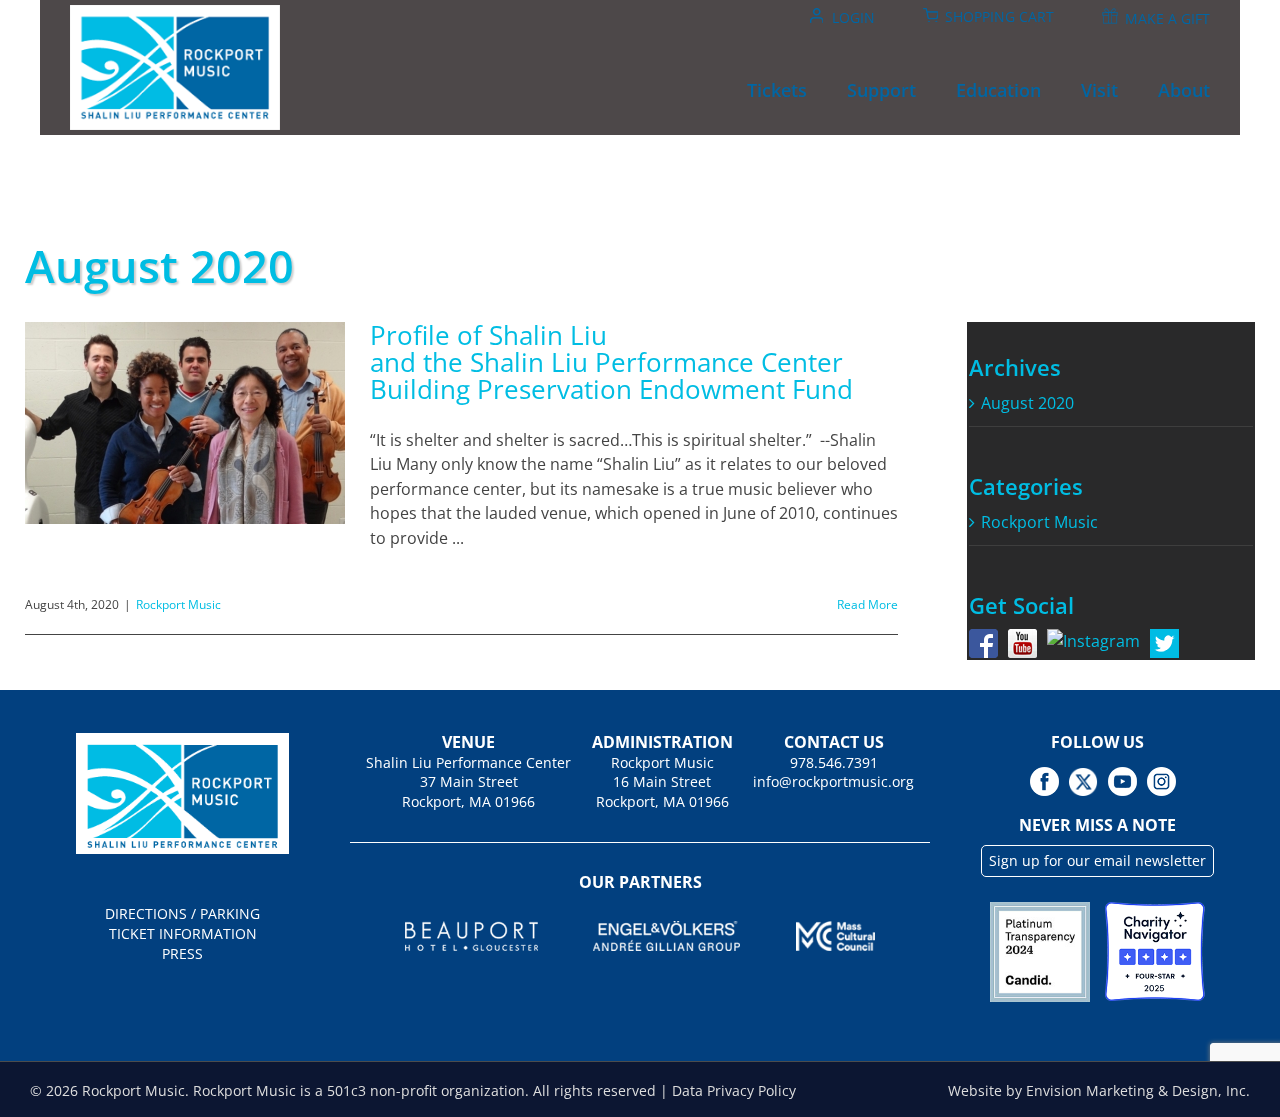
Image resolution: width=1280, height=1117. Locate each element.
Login (853, 17)
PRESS (182, 953)
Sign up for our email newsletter (1097, 860)
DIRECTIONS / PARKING (182, 913)
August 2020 (1027, 403)
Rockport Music (178, 604)
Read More (867, 604)
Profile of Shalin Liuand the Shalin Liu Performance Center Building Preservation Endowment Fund (611, 362)
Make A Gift (1167, 18)
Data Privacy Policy (734, 1090)
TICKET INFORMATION (183, 933)
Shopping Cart (999, 16)
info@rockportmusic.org (833, 781)
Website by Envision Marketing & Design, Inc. (1099, 1090)
